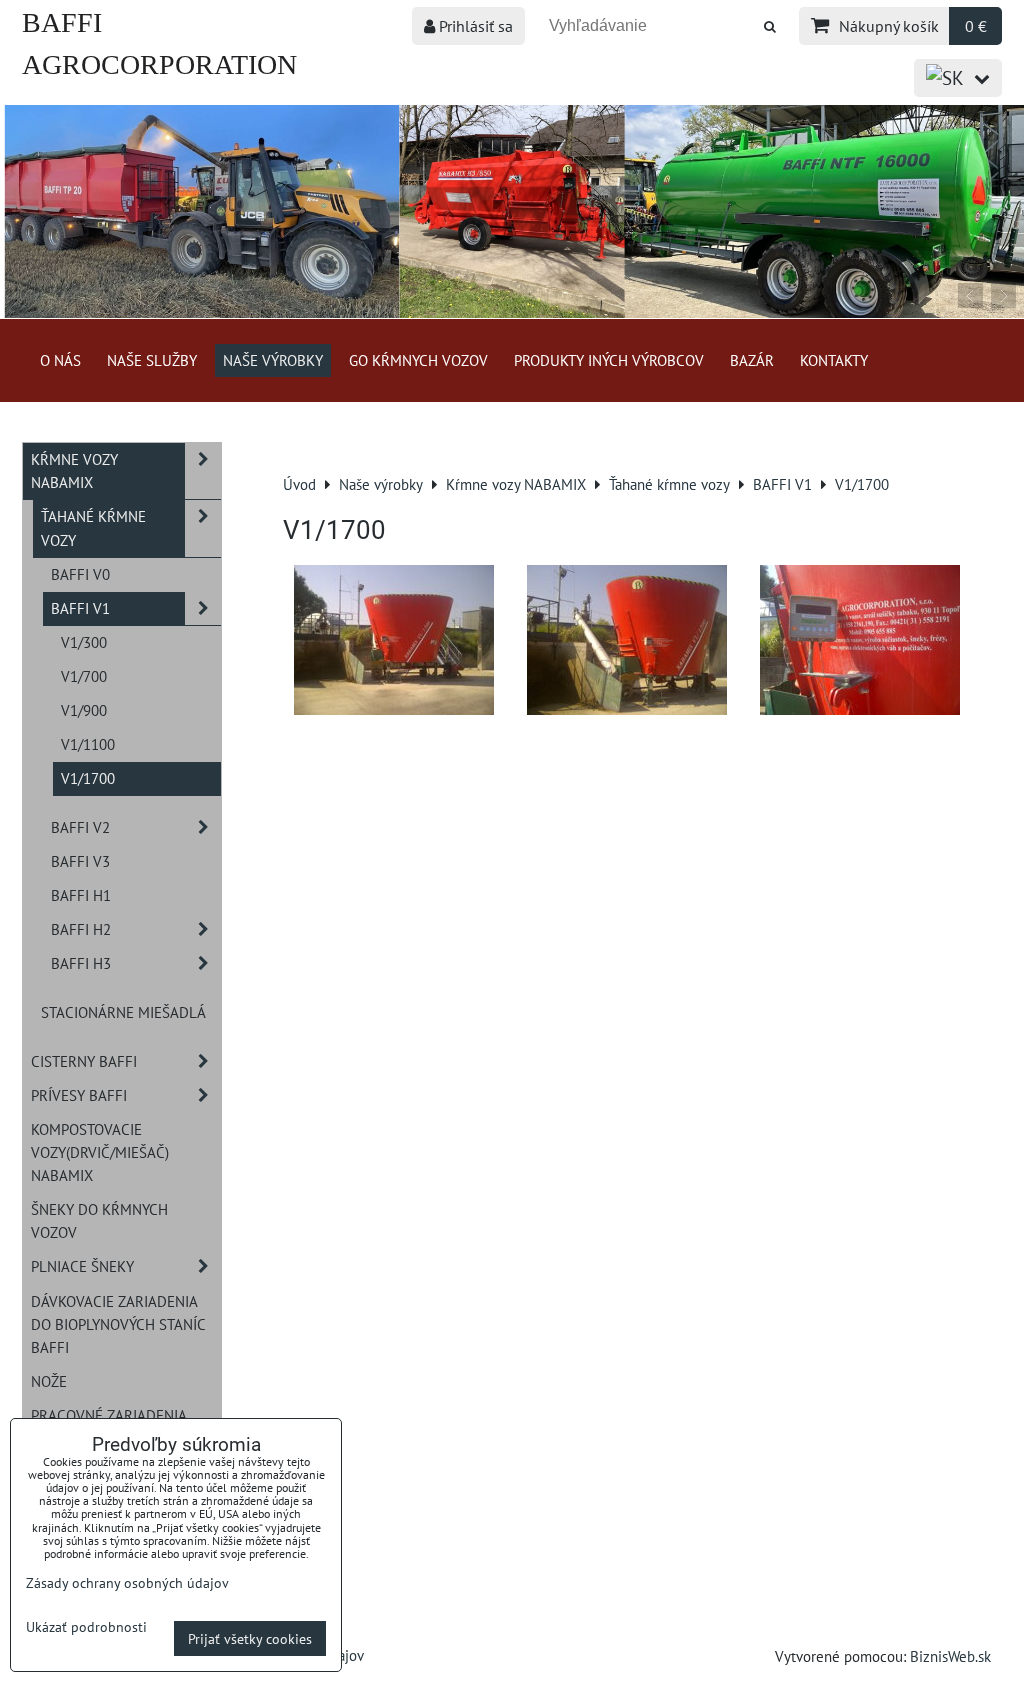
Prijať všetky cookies (250, 1638)
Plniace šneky (82, 1266)
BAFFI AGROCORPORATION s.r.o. (159, 64)
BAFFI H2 (81, 929)
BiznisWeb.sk (950, 1656)
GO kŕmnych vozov (418, 360)
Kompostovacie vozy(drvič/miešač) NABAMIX (100, 1152)
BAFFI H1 (81, 895)
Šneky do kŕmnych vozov (99, 1220)
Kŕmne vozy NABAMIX (74, 470)
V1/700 (84, 676)
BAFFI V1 (80, 608)
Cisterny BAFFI (84, 1061)
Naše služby (152, 360)
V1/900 (84, 710)
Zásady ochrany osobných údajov (127, 1582)
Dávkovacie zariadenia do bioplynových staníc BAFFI (118, 1324)
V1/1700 (88, 778)
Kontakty (834, 360)
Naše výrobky (273, 360)
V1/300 (84, 642)
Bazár (752, 360)
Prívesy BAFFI (79, 1095)
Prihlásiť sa (474, 26)
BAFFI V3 (80, 861)
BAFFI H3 (81, 963)
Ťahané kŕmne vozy (93, 527)
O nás (60, 360)
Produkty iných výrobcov (609, 360)
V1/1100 (88, 744)
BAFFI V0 (80, 574)
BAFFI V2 (80, 827)
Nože (49, 1381)
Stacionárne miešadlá (123, 1012)
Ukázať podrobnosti (86, 1627)
